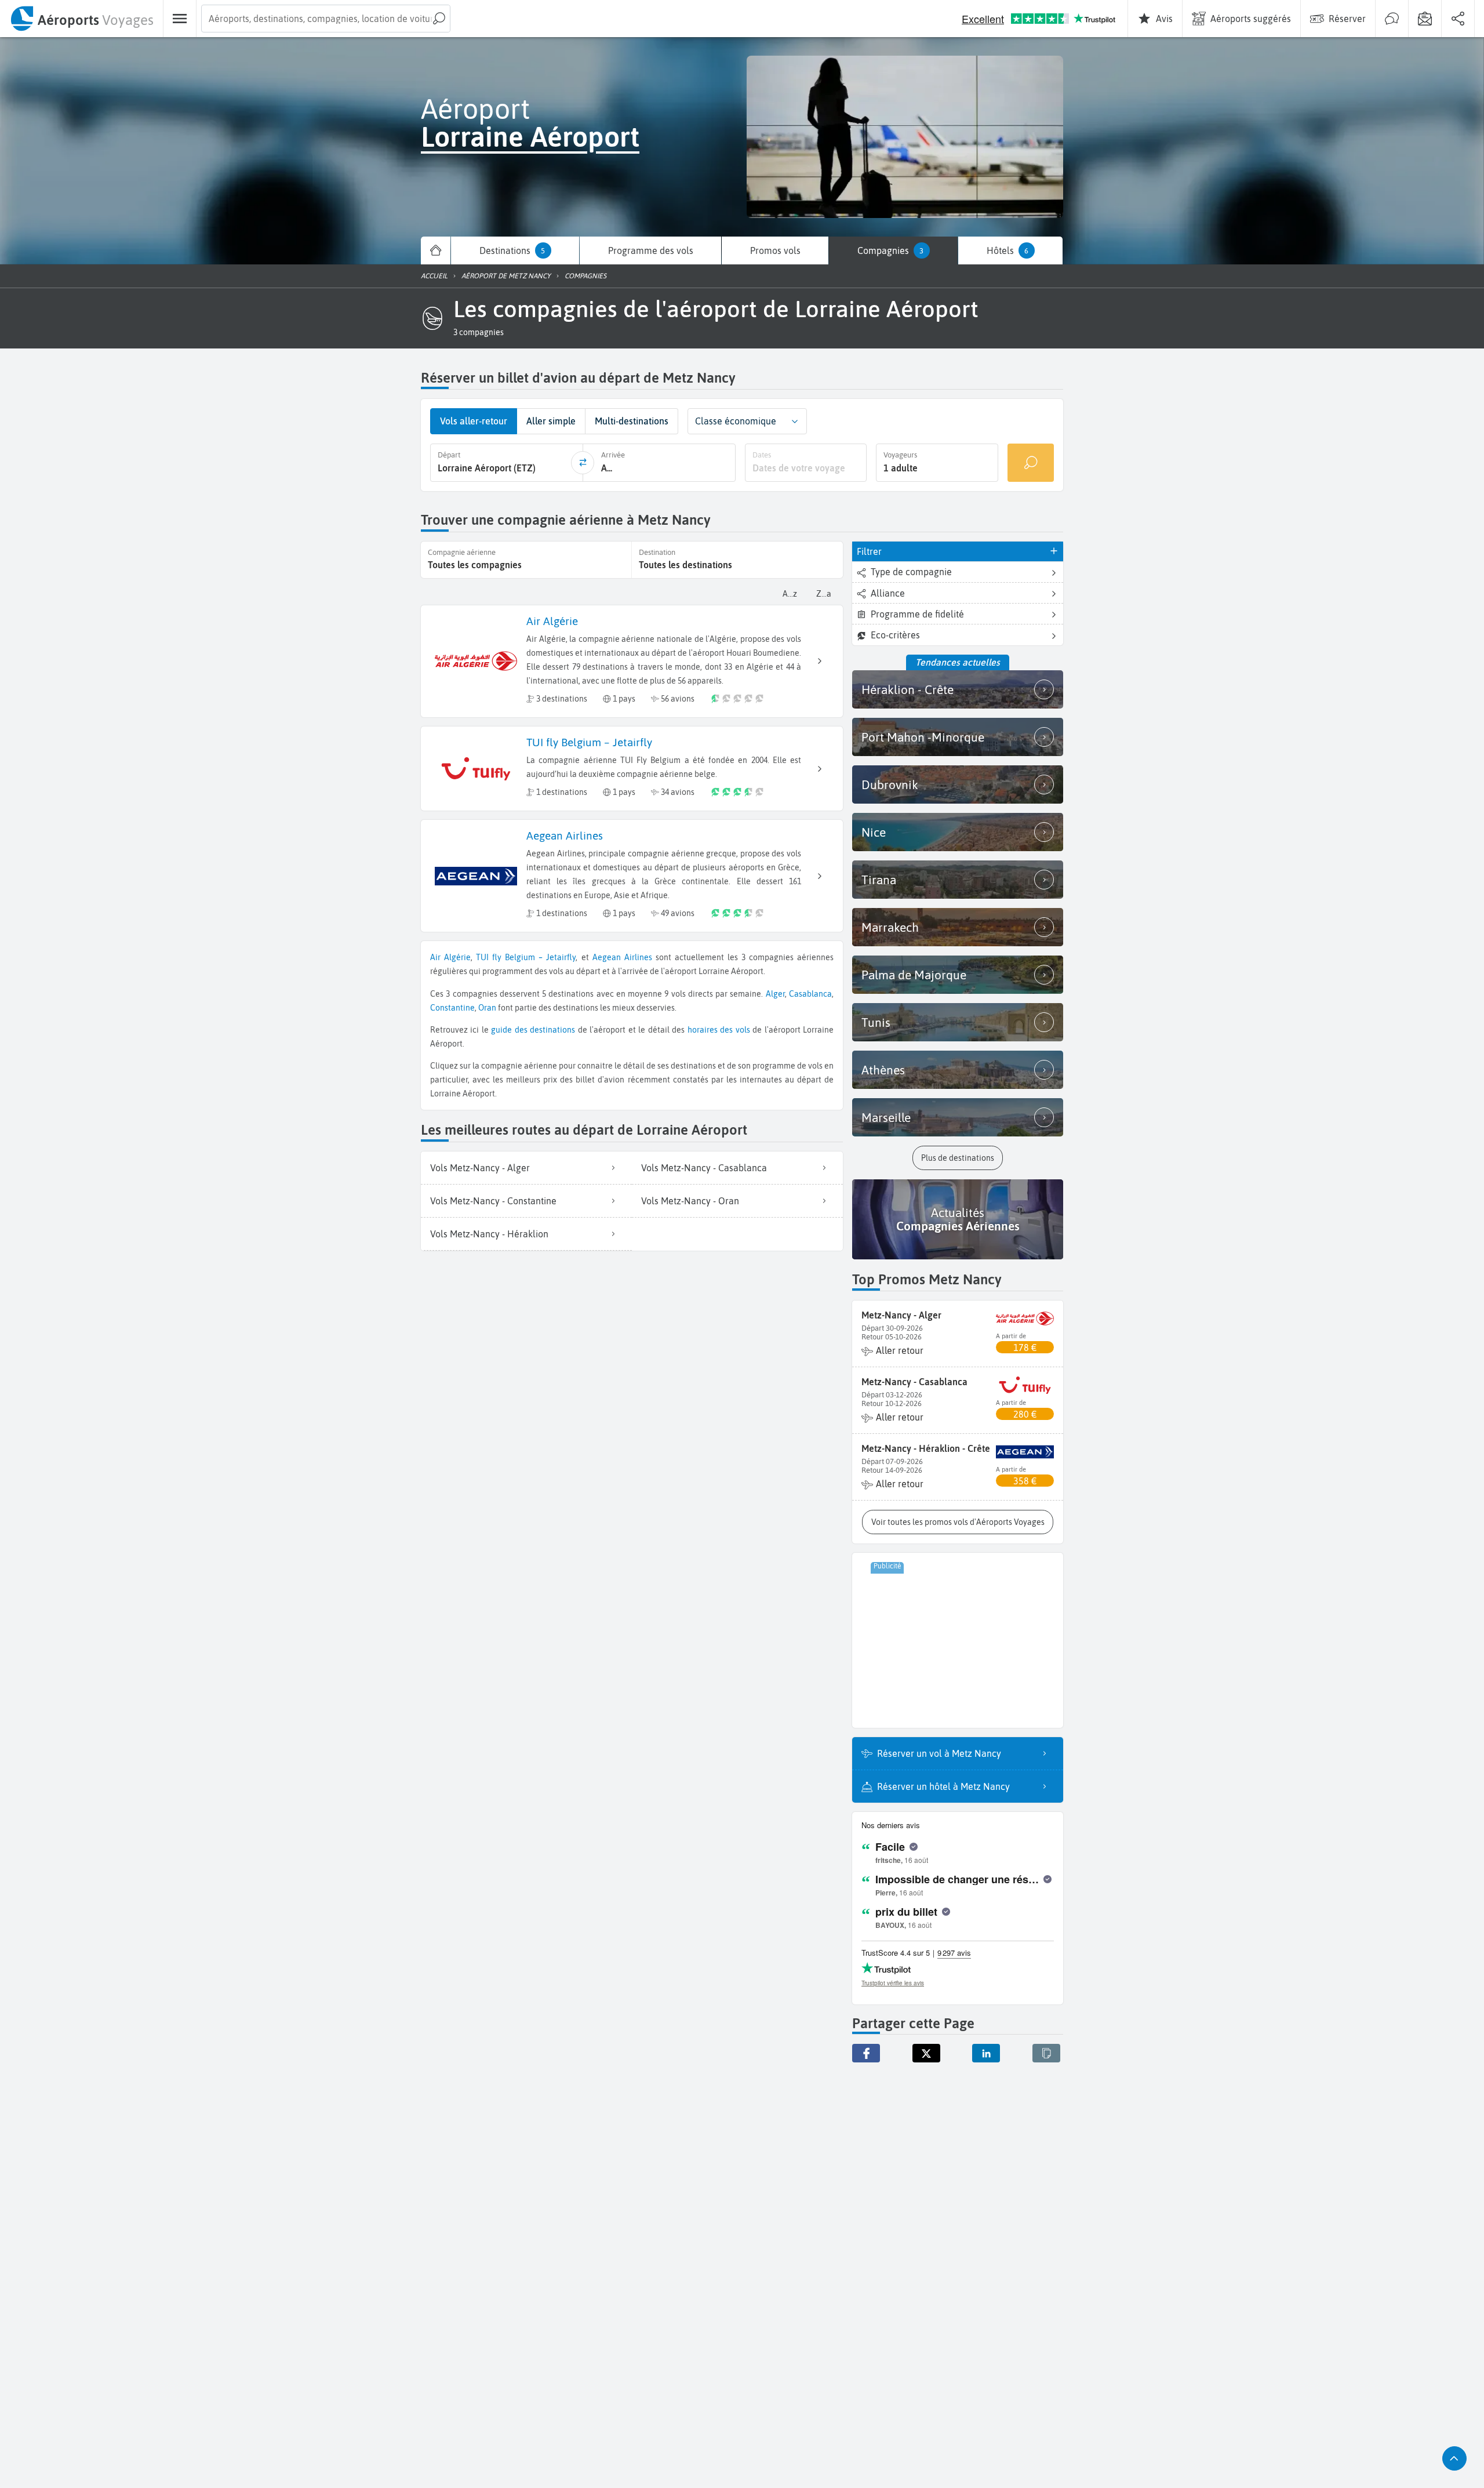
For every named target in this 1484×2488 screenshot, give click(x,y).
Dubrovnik (890, 784)
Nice (874, 832)
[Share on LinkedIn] (986, 2053)
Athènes (883, 1070)
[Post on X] (926, 2053)
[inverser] (583, 463)
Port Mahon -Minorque (923, 737)
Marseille (886, 1117)
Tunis (876, 1022)
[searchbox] (326, 19)
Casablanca (810, 994)
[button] (479, 332)
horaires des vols (719, 1030)
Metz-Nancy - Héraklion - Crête (926, 1448)
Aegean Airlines (622, 957)
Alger (775, 994)
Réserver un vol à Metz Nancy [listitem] (939, 1753)
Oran (487, 1008)
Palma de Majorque (914, 975)
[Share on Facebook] (866, 2053)
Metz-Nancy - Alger (901, 1315)
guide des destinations (533, 1030)
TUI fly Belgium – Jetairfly (526, 957)
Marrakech (890, 927)
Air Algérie (450, 957)
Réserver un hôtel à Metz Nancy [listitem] (943, 1786)
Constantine (452, 1008)
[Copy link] (1046, 2053)
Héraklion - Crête (908, 689)
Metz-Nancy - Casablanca (914, 1382)
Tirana (879, 880)
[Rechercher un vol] (1031, 462)
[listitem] (526, 1168)
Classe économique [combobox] (736, 421)
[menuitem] (81, 19)
